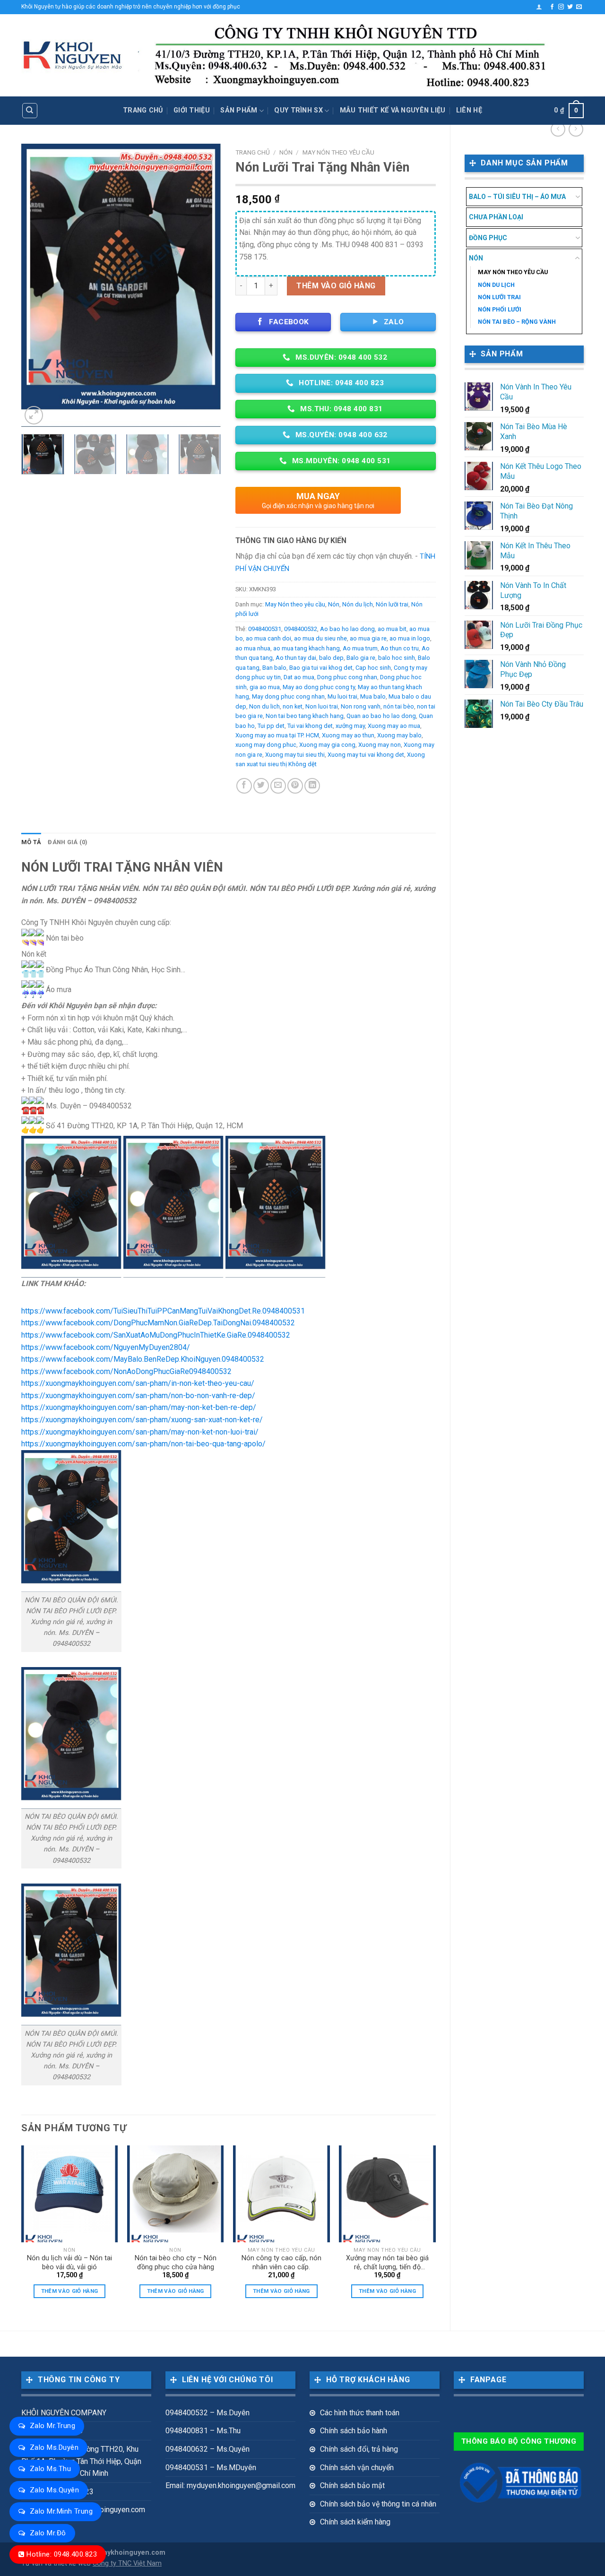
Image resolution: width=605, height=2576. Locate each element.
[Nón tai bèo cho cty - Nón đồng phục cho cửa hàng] (176, 2194)
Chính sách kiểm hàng (355, 2522)
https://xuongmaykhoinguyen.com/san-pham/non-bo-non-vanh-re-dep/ (138, 1396)
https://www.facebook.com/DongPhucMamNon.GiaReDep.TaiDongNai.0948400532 (158, 1323)
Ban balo (274, 668)
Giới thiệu (192, 110)
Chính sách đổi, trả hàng (359, 2449)
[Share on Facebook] (244, 786)
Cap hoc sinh (373, 668)
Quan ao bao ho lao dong (381, 716)
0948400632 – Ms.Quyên (207, 2449)
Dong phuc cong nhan (347, 677)
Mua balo (373, 696)
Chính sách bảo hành (354, 2431)
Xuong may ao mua (394, 726)
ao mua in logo (410, 638)
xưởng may (350, 726)
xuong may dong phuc (266, 745)
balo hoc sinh (397, 658)
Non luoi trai (322, 706)
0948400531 (265, 629)
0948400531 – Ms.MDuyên (211, 2468)
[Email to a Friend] (278, 786)
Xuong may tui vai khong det (366, 755)
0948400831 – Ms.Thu (203, 2431)
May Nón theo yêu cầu (513, 272)
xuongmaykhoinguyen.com (121, 2553)
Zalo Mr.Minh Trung (61, 2511)
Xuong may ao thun (348, 735)
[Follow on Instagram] (561, 7)
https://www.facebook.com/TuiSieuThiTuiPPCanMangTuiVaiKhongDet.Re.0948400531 (163, 1311)
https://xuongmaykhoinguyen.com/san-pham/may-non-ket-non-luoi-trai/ (140, 1432)
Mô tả (31, 842)
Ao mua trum (360, 648)
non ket (293, 706)
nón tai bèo (399, 706)
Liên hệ (469, 110)
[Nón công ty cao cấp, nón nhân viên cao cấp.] (281, 2194)
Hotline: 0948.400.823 (62, 2554)
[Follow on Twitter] (570, 7)
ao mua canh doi (268, 638)
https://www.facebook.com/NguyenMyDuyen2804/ (106, 1347)
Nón (476, 258)
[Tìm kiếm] (30, 111)
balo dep (331, 658)
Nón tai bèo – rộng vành (517, 322)
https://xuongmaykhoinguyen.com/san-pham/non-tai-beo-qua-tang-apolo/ (143, 1444)
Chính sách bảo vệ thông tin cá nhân (378, 2504)
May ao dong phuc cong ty (319, 687)
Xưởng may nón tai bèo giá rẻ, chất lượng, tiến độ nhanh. (387, 2263)
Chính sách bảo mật (352, 2485)
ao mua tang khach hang (307, 648)
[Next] (206, 285)
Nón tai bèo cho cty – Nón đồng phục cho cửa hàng (176, 2263)
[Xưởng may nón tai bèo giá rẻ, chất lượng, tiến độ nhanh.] (387, 2194)
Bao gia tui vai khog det (321, 668)
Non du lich (264, 706)
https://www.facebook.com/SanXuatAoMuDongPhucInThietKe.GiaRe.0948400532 (156, 1335)
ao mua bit (392, 629)
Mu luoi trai (342, 696)
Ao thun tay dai (296, 658)
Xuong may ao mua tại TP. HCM (277, 735)
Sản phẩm (239, 110)
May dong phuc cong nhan (288, 696)
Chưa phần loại (496, 217)
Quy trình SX (298, 110)
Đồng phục (488, 238)
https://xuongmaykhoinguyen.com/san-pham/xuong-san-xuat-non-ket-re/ (142, 1420)
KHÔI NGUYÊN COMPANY (64, 2413)
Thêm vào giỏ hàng (336, 286)
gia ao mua (265, 687)
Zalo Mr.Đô (48, 2533)
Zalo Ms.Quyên (54, 2490)
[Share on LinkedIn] (312, 786)
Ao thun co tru (400, 648)
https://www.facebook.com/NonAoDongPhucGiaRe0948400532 (126, 1371)
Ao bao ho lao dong (347, 629)
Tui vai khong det (310, 726)
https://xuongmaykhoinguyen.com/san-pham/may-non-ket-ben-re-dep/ (139, 1407)
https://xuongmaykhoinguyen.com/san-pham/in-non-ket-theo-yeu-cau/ (138, 1383)
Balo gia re (361, 658)
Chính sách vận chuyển (357, 2468)
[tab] (31, 842)
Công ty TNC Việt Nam (127, 2563)
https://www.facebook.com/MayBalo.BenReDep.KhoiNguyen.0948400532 (143, 1359)
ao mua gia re (368, 638)
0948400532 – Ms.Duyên (207, 2413)
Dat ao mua (299, 677)
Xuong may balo (399, 735)
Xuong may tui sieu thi (295, 755)
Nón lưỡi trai (499, 297)
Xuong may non (380, 745)
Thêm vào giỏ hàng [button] (70, 2291)
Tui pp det (271, 726)
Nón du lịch (496, 285)
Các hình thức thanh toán (360, 2413)
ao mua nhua (253, 648)
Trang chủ (143, 110)
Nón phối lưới (500, 309)
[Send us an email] (579, 7)
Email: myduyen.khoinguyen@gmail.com (230, 2485)
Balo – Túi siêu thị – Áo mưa (517, 197)
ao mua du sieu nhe (320, 638)
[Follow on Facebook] (552, 7)
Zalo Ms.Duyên (54, 2447)
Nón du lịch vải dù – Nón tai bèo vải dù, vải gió (69, 2263)
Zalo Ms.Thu (50, 2469)
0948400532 (301, 629)
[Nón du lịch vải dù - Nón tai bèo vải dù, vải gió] (70, 2194)
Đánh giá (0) (68, 842)
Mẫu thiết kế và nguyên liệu (393, 110)
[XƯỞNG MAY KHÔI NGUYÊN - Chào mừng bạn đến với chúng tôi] (73, 56)
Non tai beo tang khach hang (305, 716)
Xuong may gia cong (327, 745)
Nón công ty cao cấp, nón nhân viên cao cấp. (281, 2263)
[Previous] (37, 285)
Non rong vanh (361, 706)
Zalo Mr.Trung (52, 2426)
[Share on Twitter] (261, 786)
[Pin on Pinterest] (295, 786)
